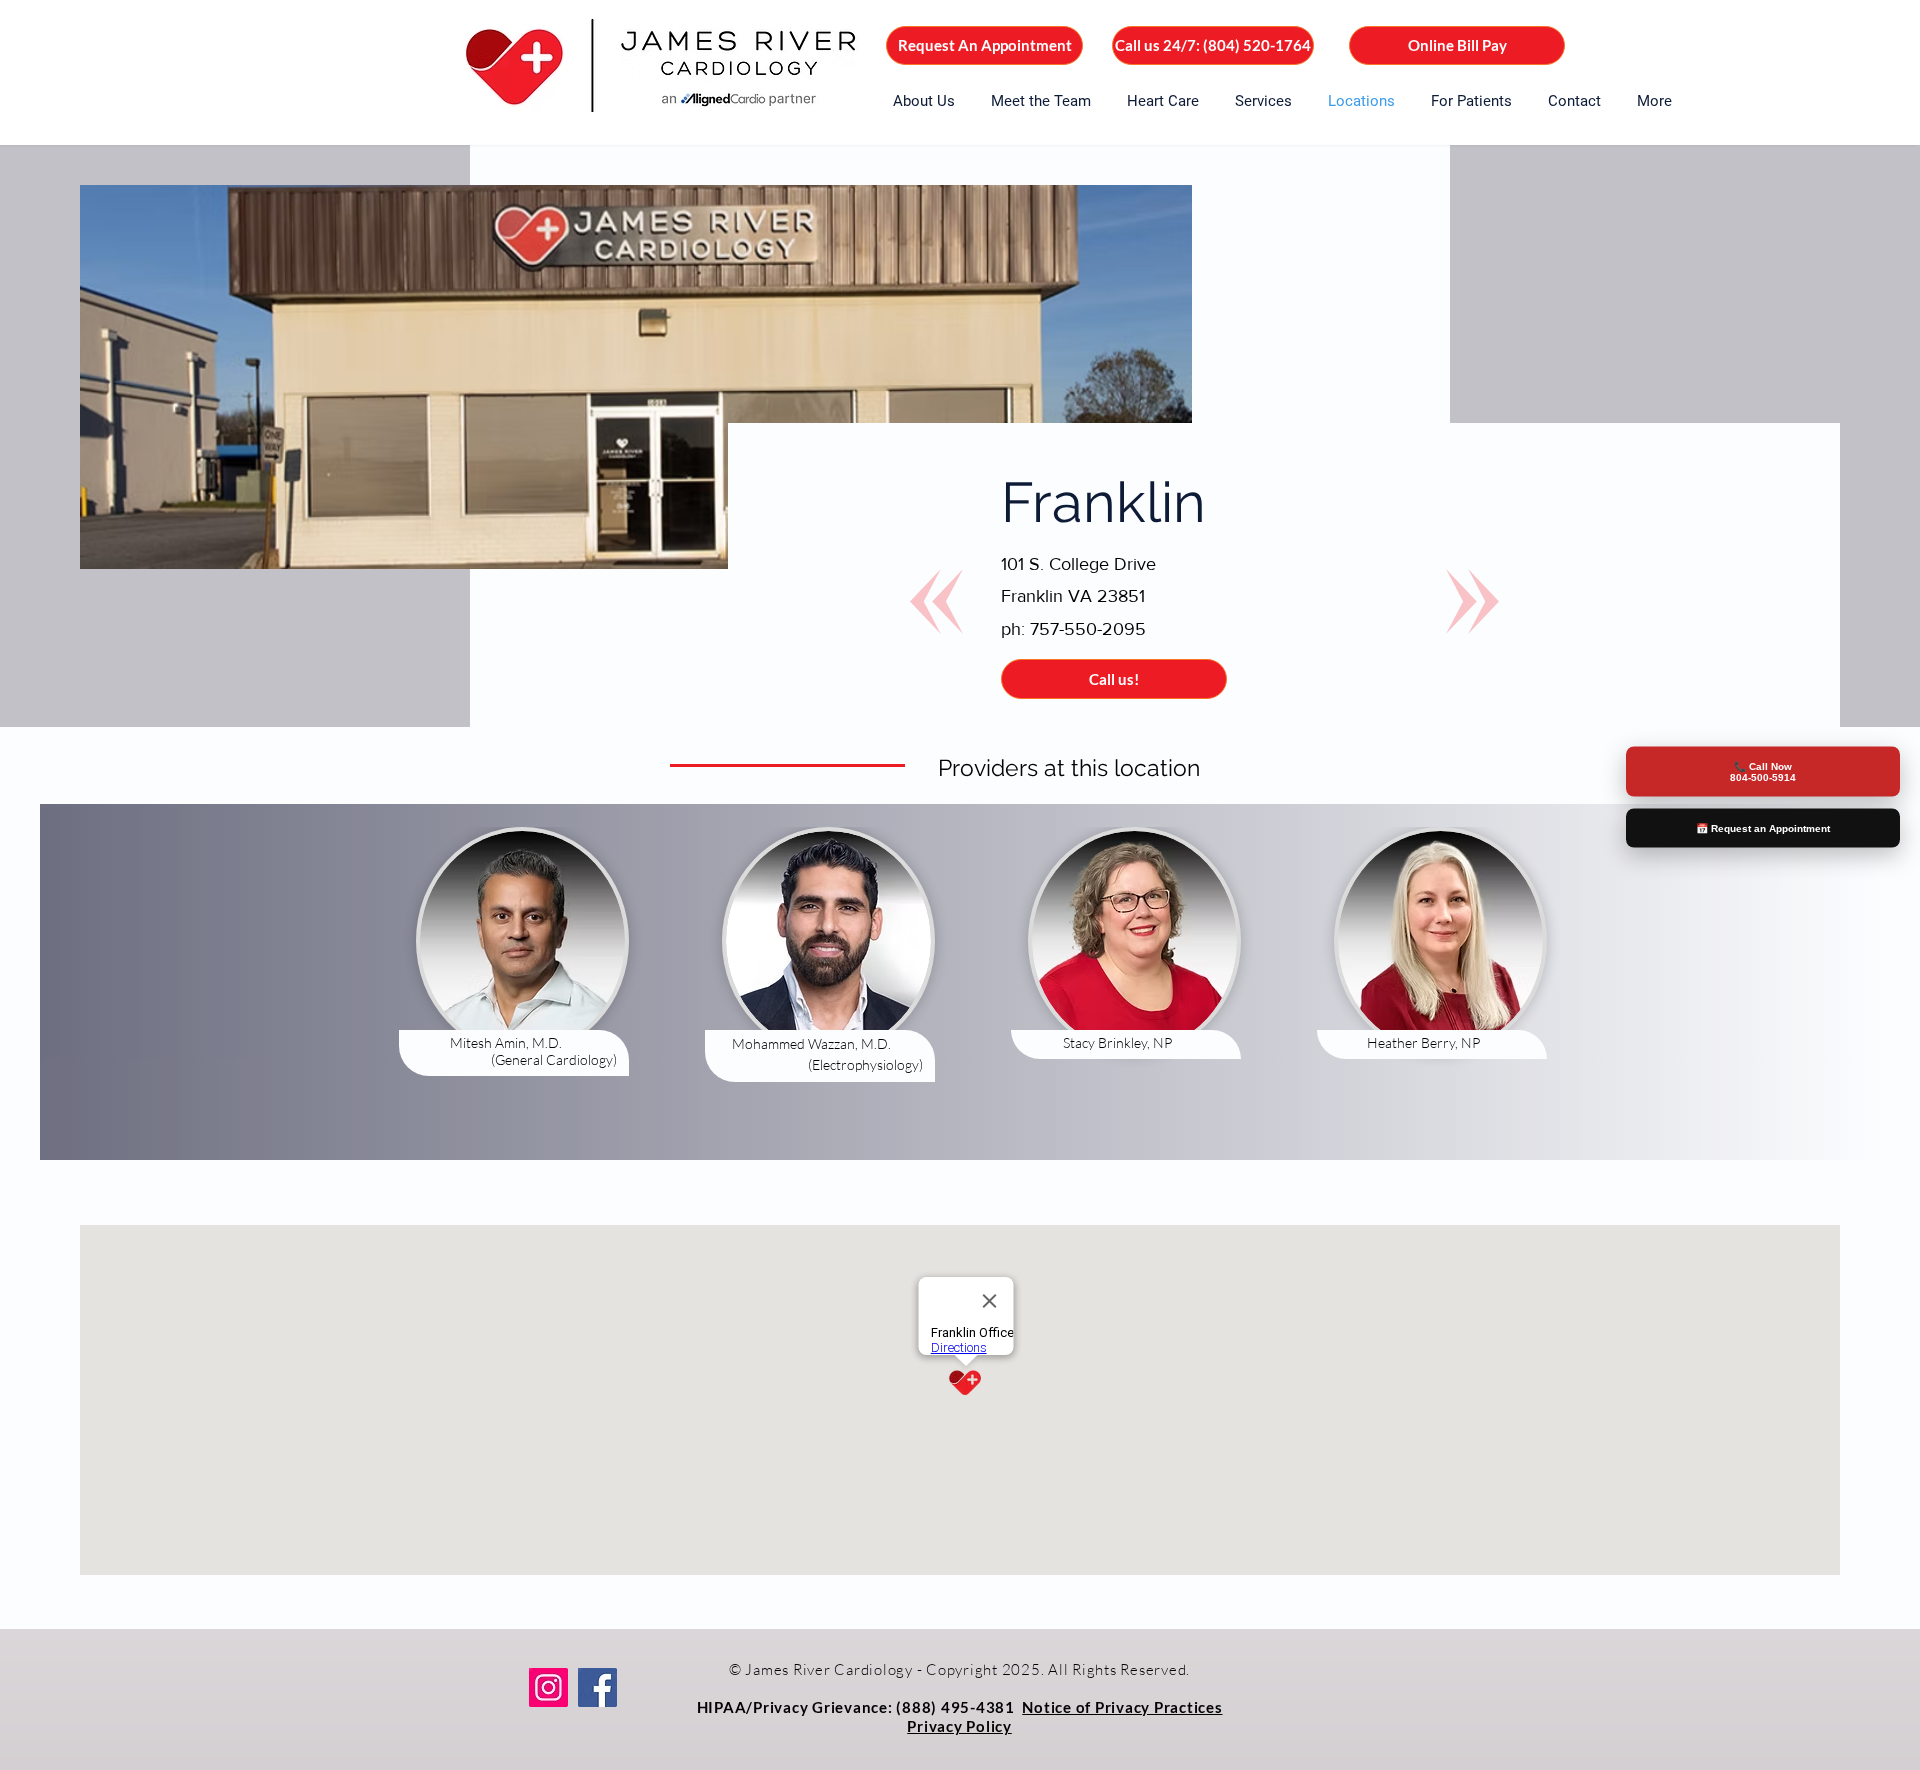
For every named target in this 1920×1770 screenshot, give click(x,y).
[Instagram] (548, 1687)
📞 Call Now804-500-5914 (1763, 771)
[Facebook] (597, 1687)
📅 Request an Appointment (1763, 827)
